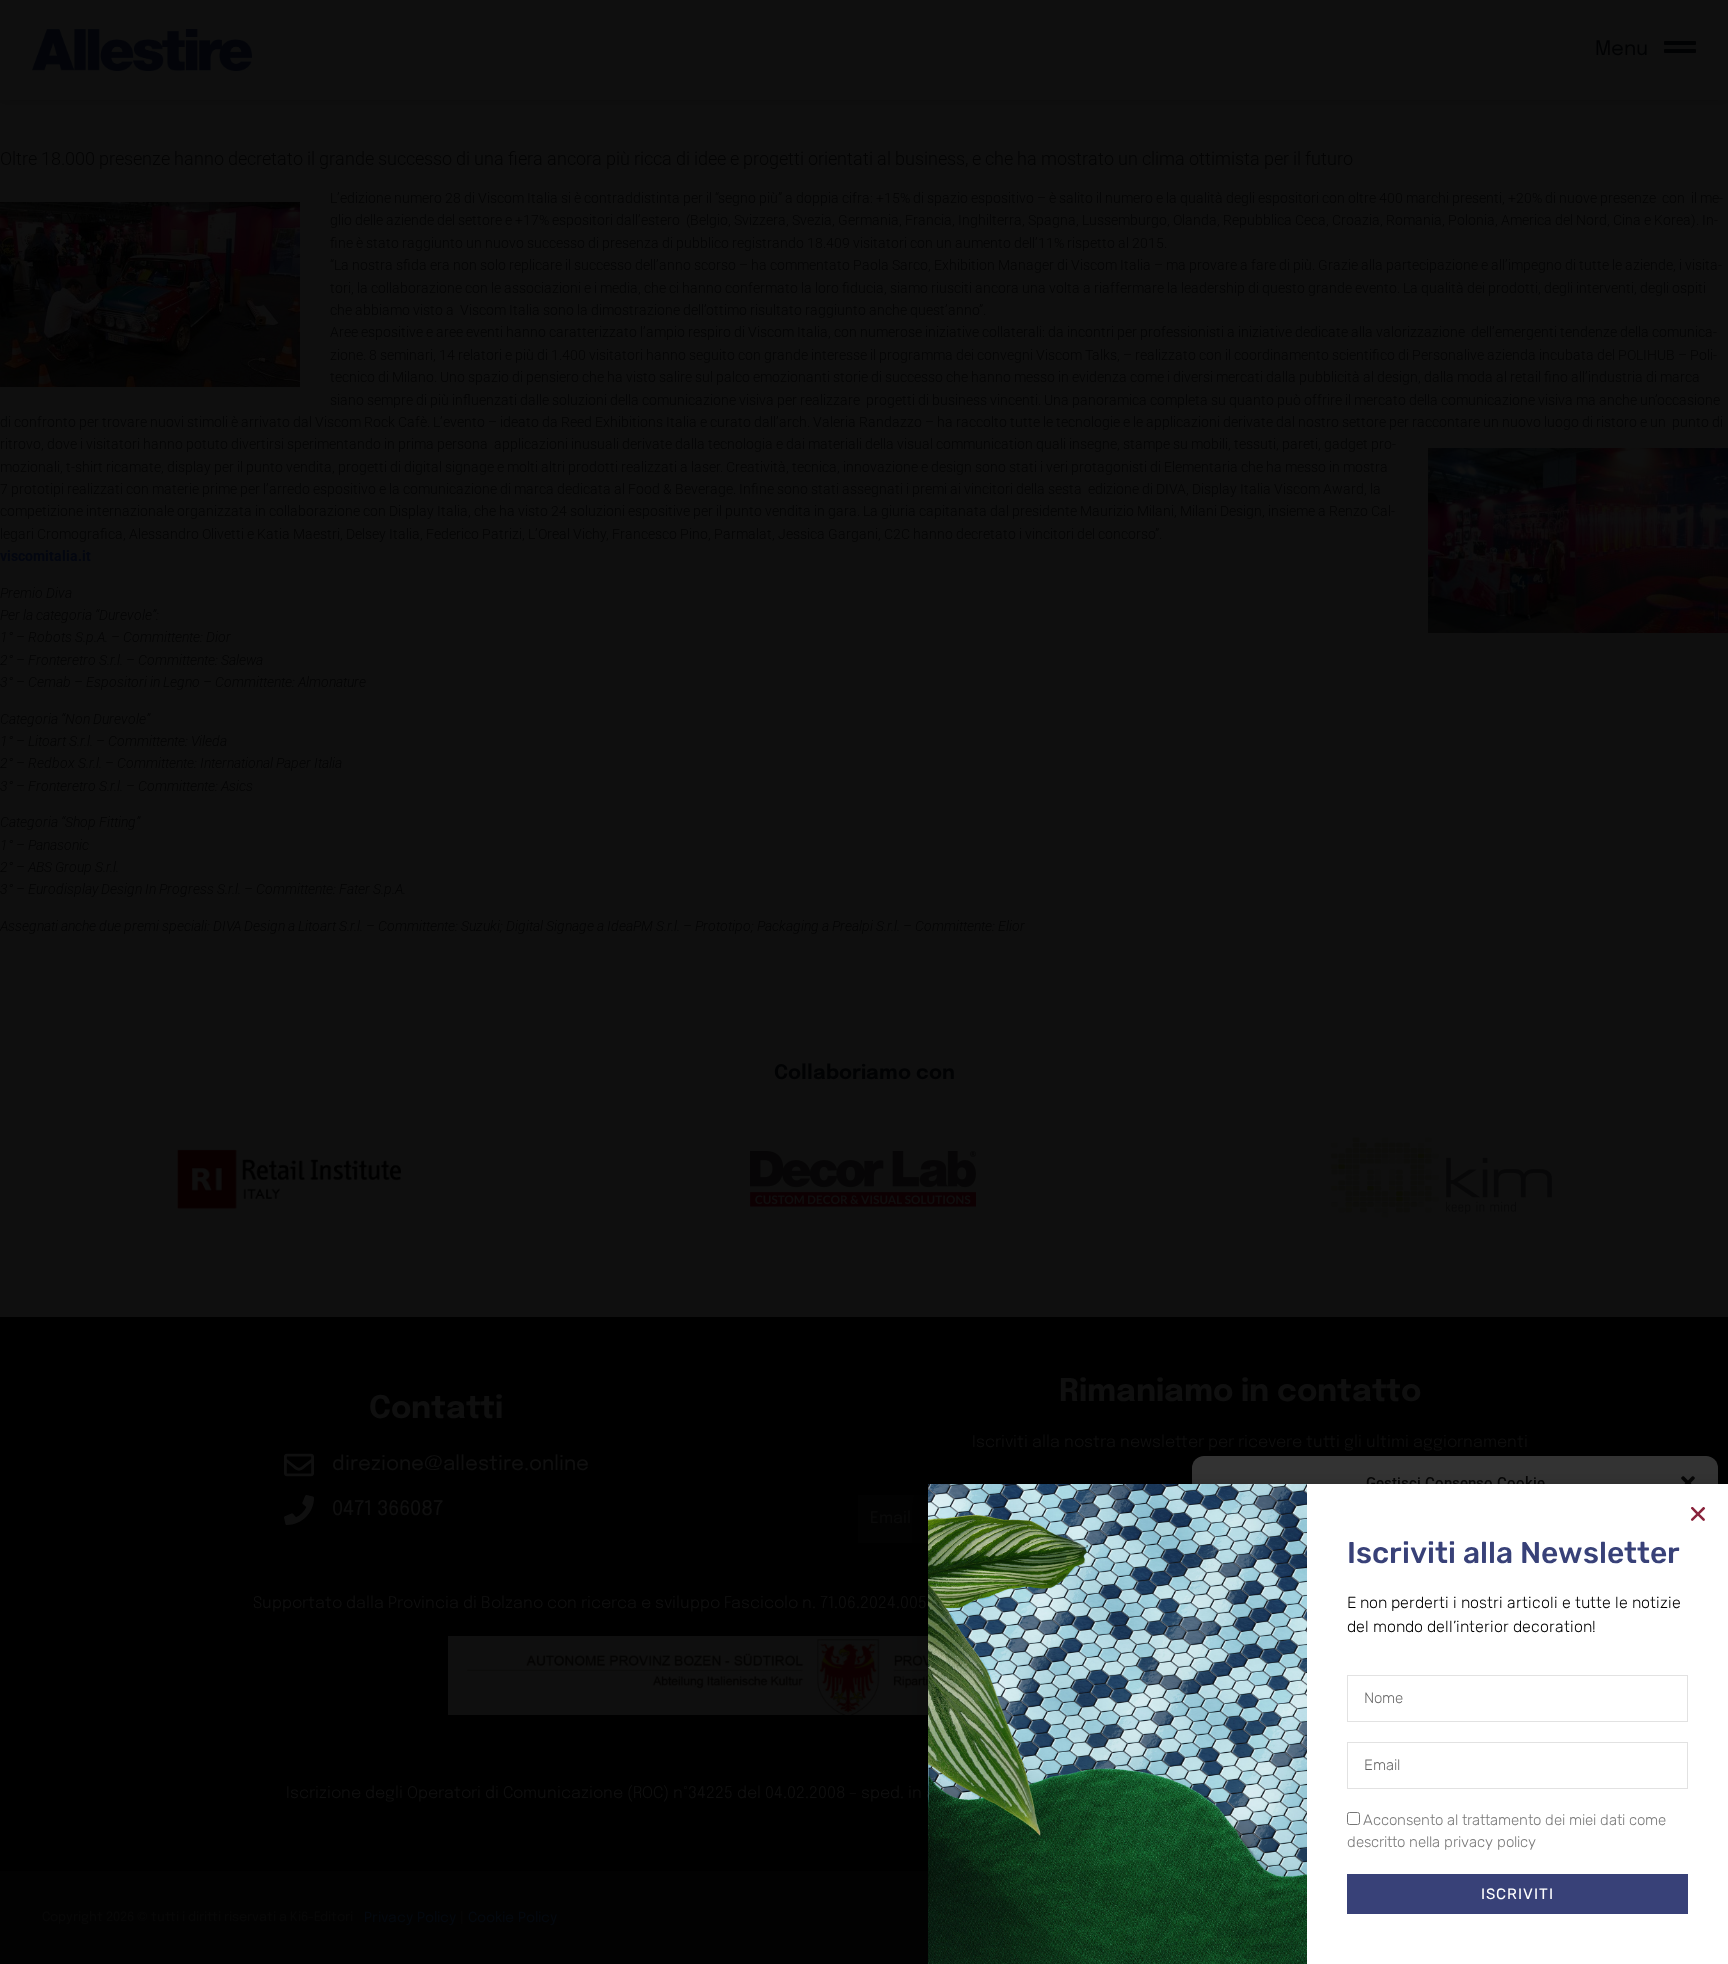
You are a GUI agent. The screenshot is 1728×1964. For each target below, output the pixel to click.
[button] (1688, 1483)
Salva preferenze (1610, 1884)
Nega (1440, 1884)
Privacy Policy (1491, 1929)
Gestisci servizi (1261, 1831)
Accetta (1285, 1884)
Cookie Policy (1409, 1929)
